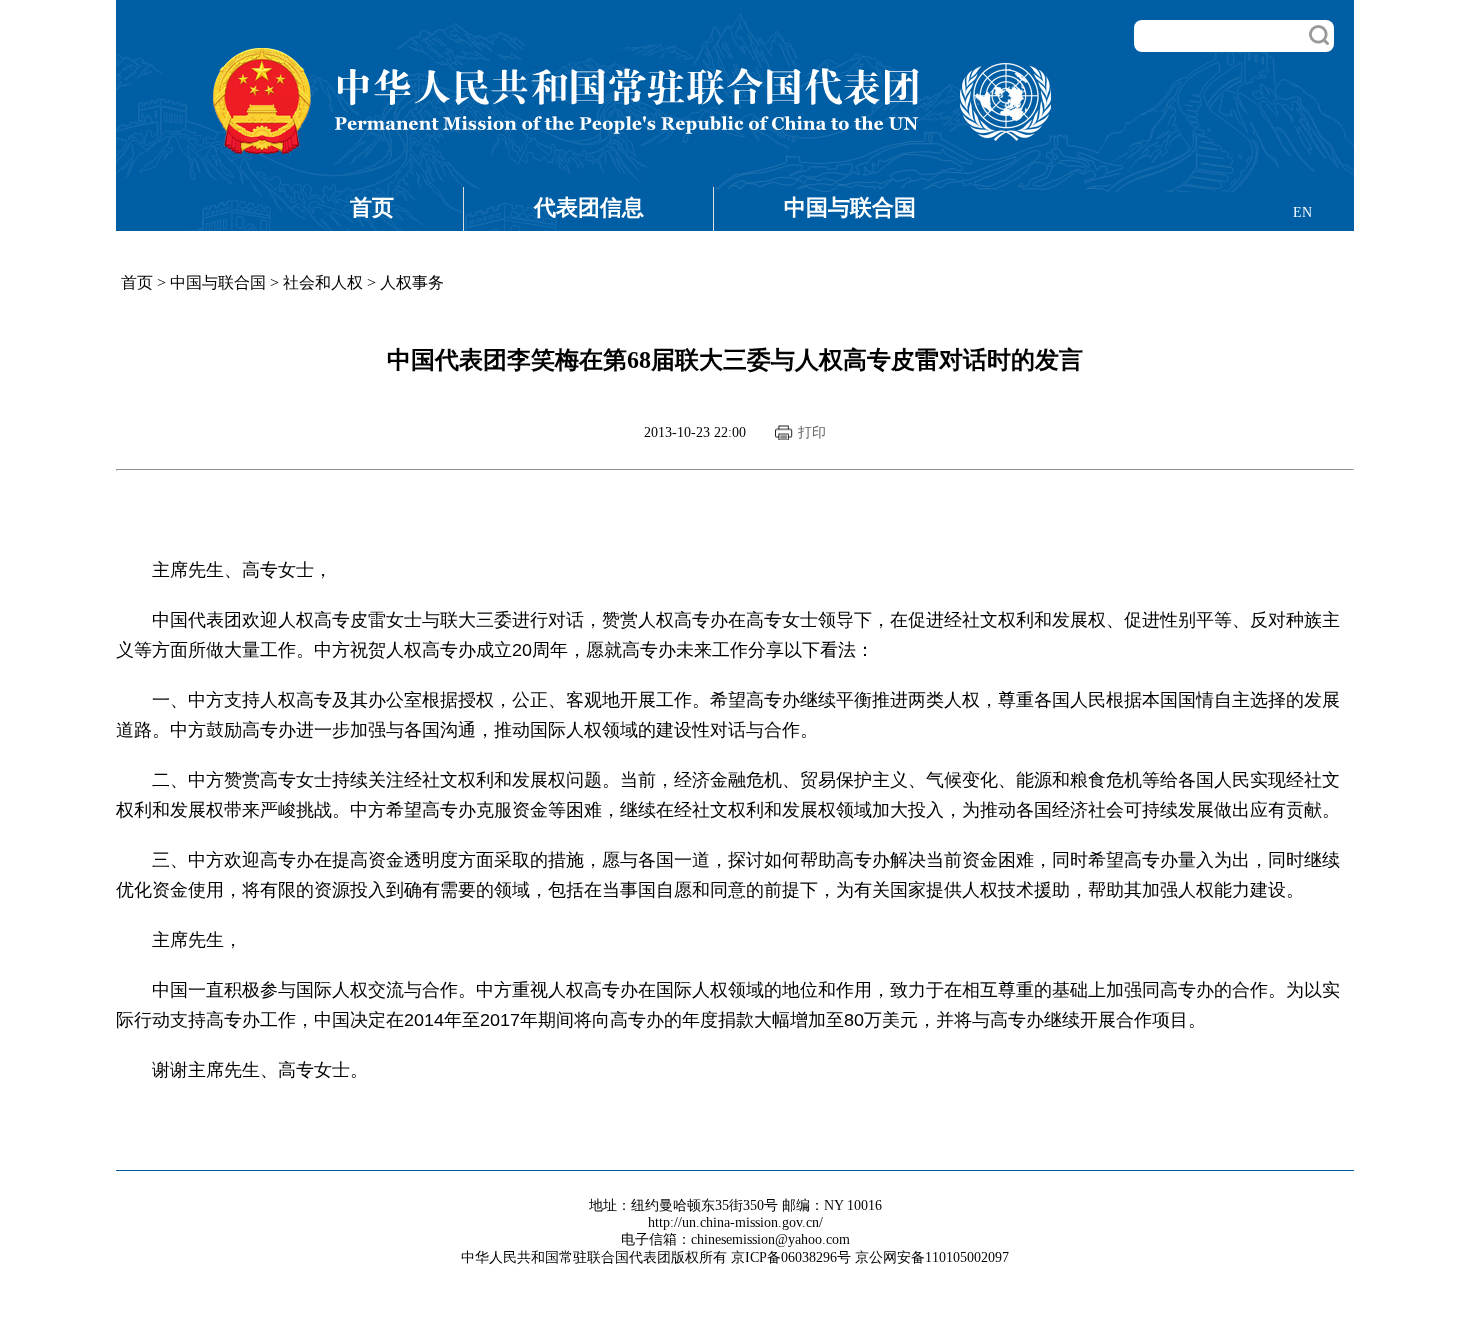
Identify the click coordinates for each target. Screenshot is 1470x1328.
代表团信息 (589, 207)
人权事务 (412, 282)
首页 (372, 207)
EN (1302, 212)
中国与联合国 (850, 207)
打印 (812, 432)
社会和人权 (323, 282)
